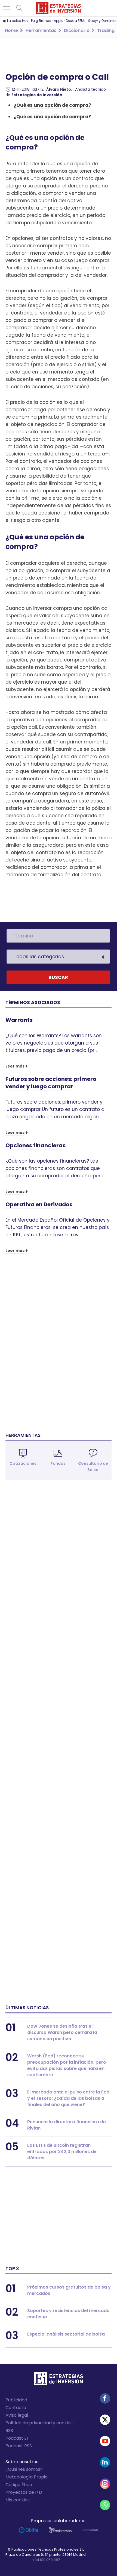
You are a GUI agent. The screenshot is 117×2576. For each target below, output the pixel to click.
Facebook (105, 2398)
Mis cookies (18, 2500)
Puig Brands (41, 21)
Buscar (20, 8)
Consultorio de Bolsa (93, 1467)
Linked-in (105, 2462)
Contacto (16, 2408)
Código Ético (19, 2485)
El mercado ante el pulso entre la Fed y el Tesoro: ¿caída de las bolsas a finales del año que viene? (68, 2098)
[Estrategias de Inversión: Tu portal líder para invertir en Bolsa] (59, 8)
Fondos (58, 1463)
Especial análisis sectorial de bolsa (66, 2334)
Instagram (105, 2484)
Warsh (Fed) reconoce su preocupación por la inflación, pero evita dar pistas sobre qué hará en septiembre (67, 2065)
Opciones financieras (36, 1145)
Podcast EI (17, 2438)
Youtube (105, 2441)
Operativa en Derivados (39, 1204)
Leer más (15, 1066)
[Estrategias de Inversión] (59, 2380)
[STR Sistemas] (60, 2530)
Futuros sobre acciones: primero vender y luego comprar (51, 1083)
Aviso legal (17, 2415)
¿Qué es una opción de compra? (52, 105)
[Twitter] (105, 2420)
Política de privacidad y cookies (39, 2423)
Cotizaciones (23, 1463)
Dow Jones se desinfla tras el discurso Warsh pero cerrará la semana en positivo (62, 2032)
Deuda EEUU (76, 21)
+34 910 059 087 (46, 2560)
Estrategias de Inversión (37, 95)
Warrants (19, 1020)
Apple (59, 21)
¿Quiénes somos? (24, 2469)
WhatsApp (105, 2505)
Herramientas (23, 1435)
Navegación (7, 8)
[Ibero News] (90, 2530)
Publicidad (16, 2400)
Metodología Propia (27, 2477)
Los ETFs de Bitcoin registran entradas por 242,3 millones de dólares (62, 2152)
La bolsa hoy (18, 21)
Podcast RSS (19, 2446)
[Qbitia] (28, 2530)
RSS (9, 2431)
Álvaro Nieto (59, 89)
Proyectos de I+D (24, 2492)
